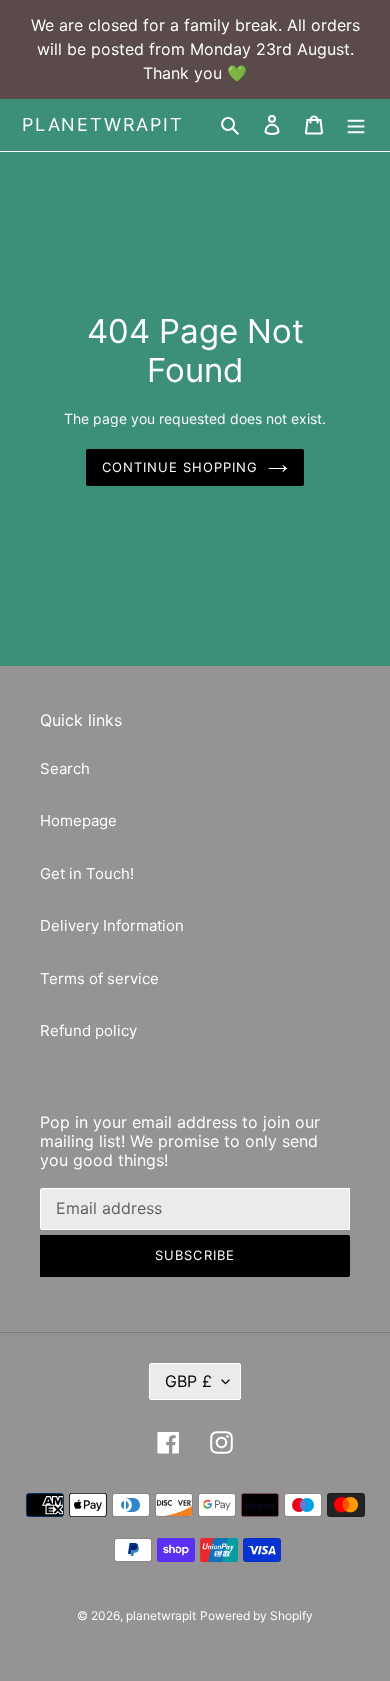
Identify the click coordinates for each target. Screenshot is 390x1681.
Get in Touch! (87, 873)
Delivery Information (112, 925)
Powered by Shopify (256, 1615)
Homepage (78, 820)
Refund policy (88, 1030)
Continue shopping (180, 467)
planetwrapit (103, 124)
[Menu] (356, 125)
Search (65, 768)
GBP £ (188, 1381)
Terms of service (99, 978)
